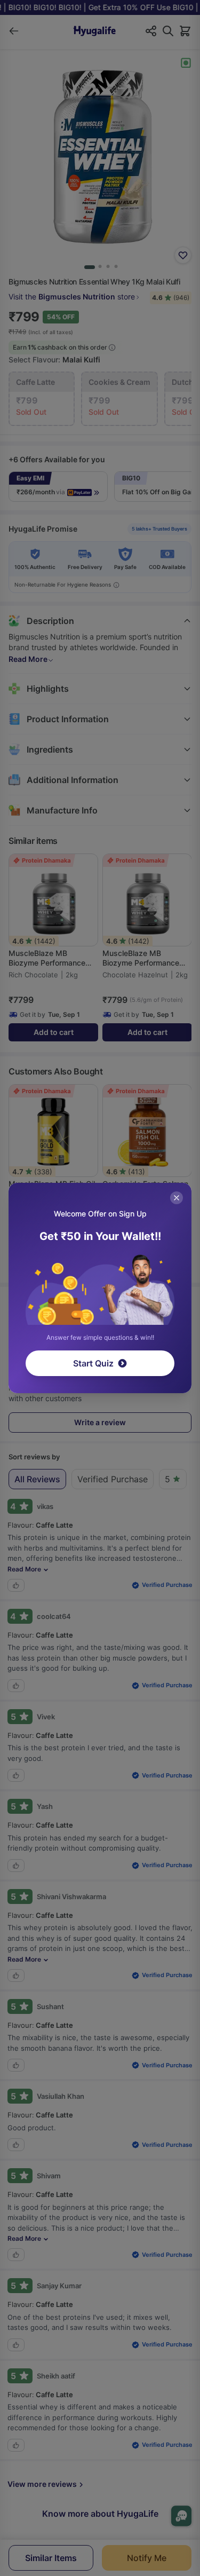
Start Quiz (93, 1363)
